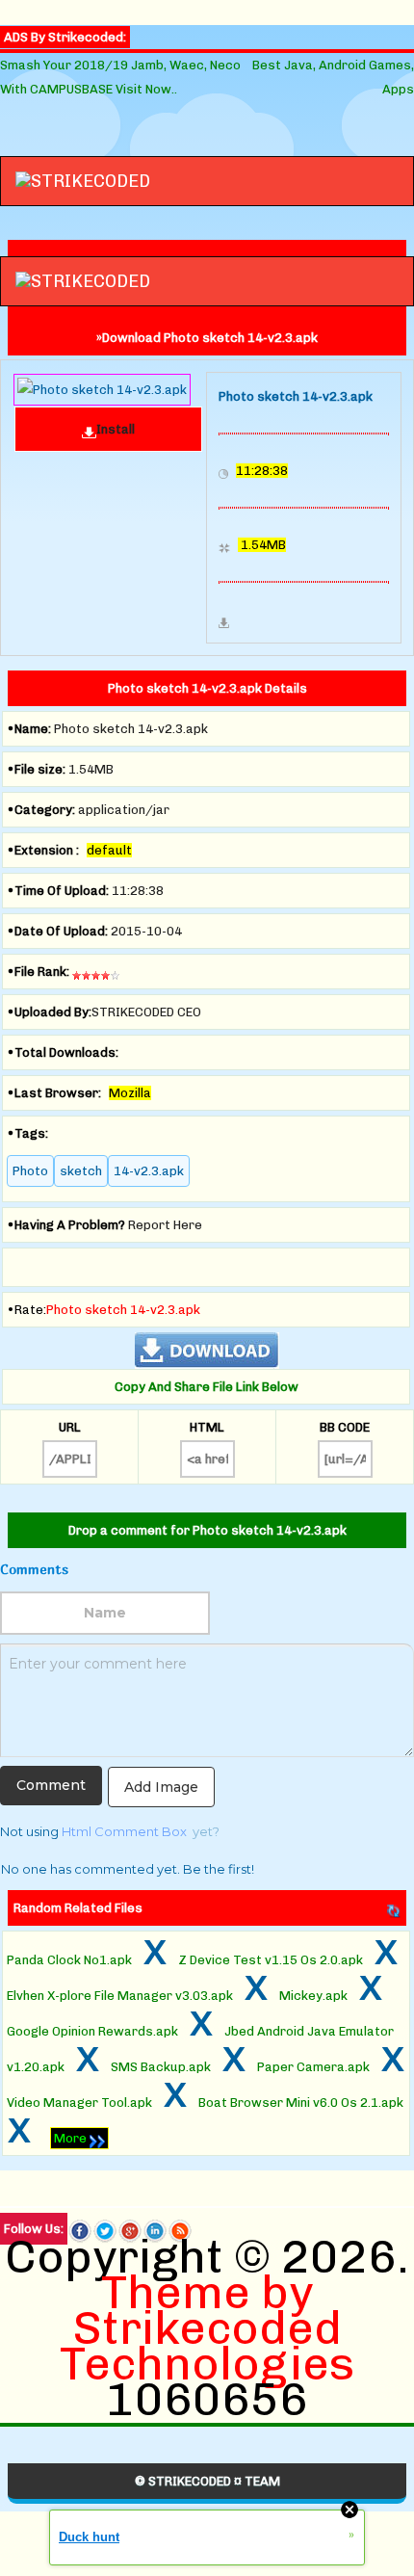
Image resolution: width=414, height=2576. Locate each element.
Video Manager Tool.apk (79, 2103)
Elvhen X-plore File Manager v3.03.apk (120, 1996)
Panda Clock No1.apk (69, 1960)
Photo (30, 1171)
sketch (81, 1171)
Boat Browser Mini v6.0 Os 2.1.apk (301, 2103)
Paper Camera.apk (313, 2067)
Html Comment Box (124, 1831)
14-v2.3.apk (149, 1171)
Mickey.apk (313, 1996)
